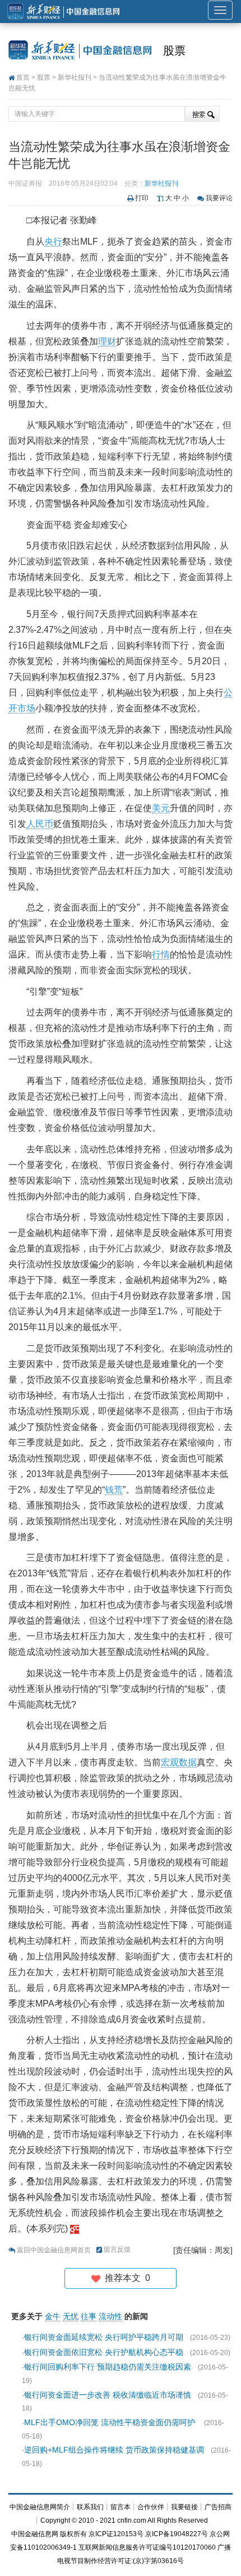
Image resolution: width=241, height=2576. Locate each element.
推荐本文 (125, 2278)
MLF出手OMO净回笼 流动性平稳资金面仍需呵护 (111, 2422)
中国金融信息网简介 (40, 2507)
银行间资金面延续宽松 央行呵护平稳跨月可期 (104, 2337)
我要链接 (184, 2507)
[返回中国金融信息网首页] (75, 2228)
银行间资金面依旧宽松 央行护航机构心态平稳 (104, 2352)
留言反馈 (117, 2250)
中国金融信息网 (35, 2534)
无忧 (71, 2316)
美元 (161, 808)
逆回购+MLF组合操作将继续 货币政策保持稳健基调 (114, 2450)
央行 (53, 242)
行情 (161, 955)
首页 (23, 77)
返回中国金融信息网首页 (54, 2250)
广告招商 (218, 2507)
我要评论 (219, 198)
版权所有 (73, 2534)
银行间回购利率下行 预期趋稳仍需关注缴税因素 (108, 2367)
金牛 (53, 2316)
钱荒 (114, 1490)
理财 (107, 341)
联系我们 (90, 2507)
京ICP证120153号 (116, 2534)
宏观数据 (179, 1762)
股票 (174, 50)
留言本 (121, 2507)
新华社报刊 (75, 77)
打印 (142, 198)
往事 (89, 2316)
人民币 (40, 824)
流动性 (110, 2316)
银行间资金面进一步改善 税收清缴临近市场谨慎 (108, 2395)
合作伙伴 (151, 2507)
